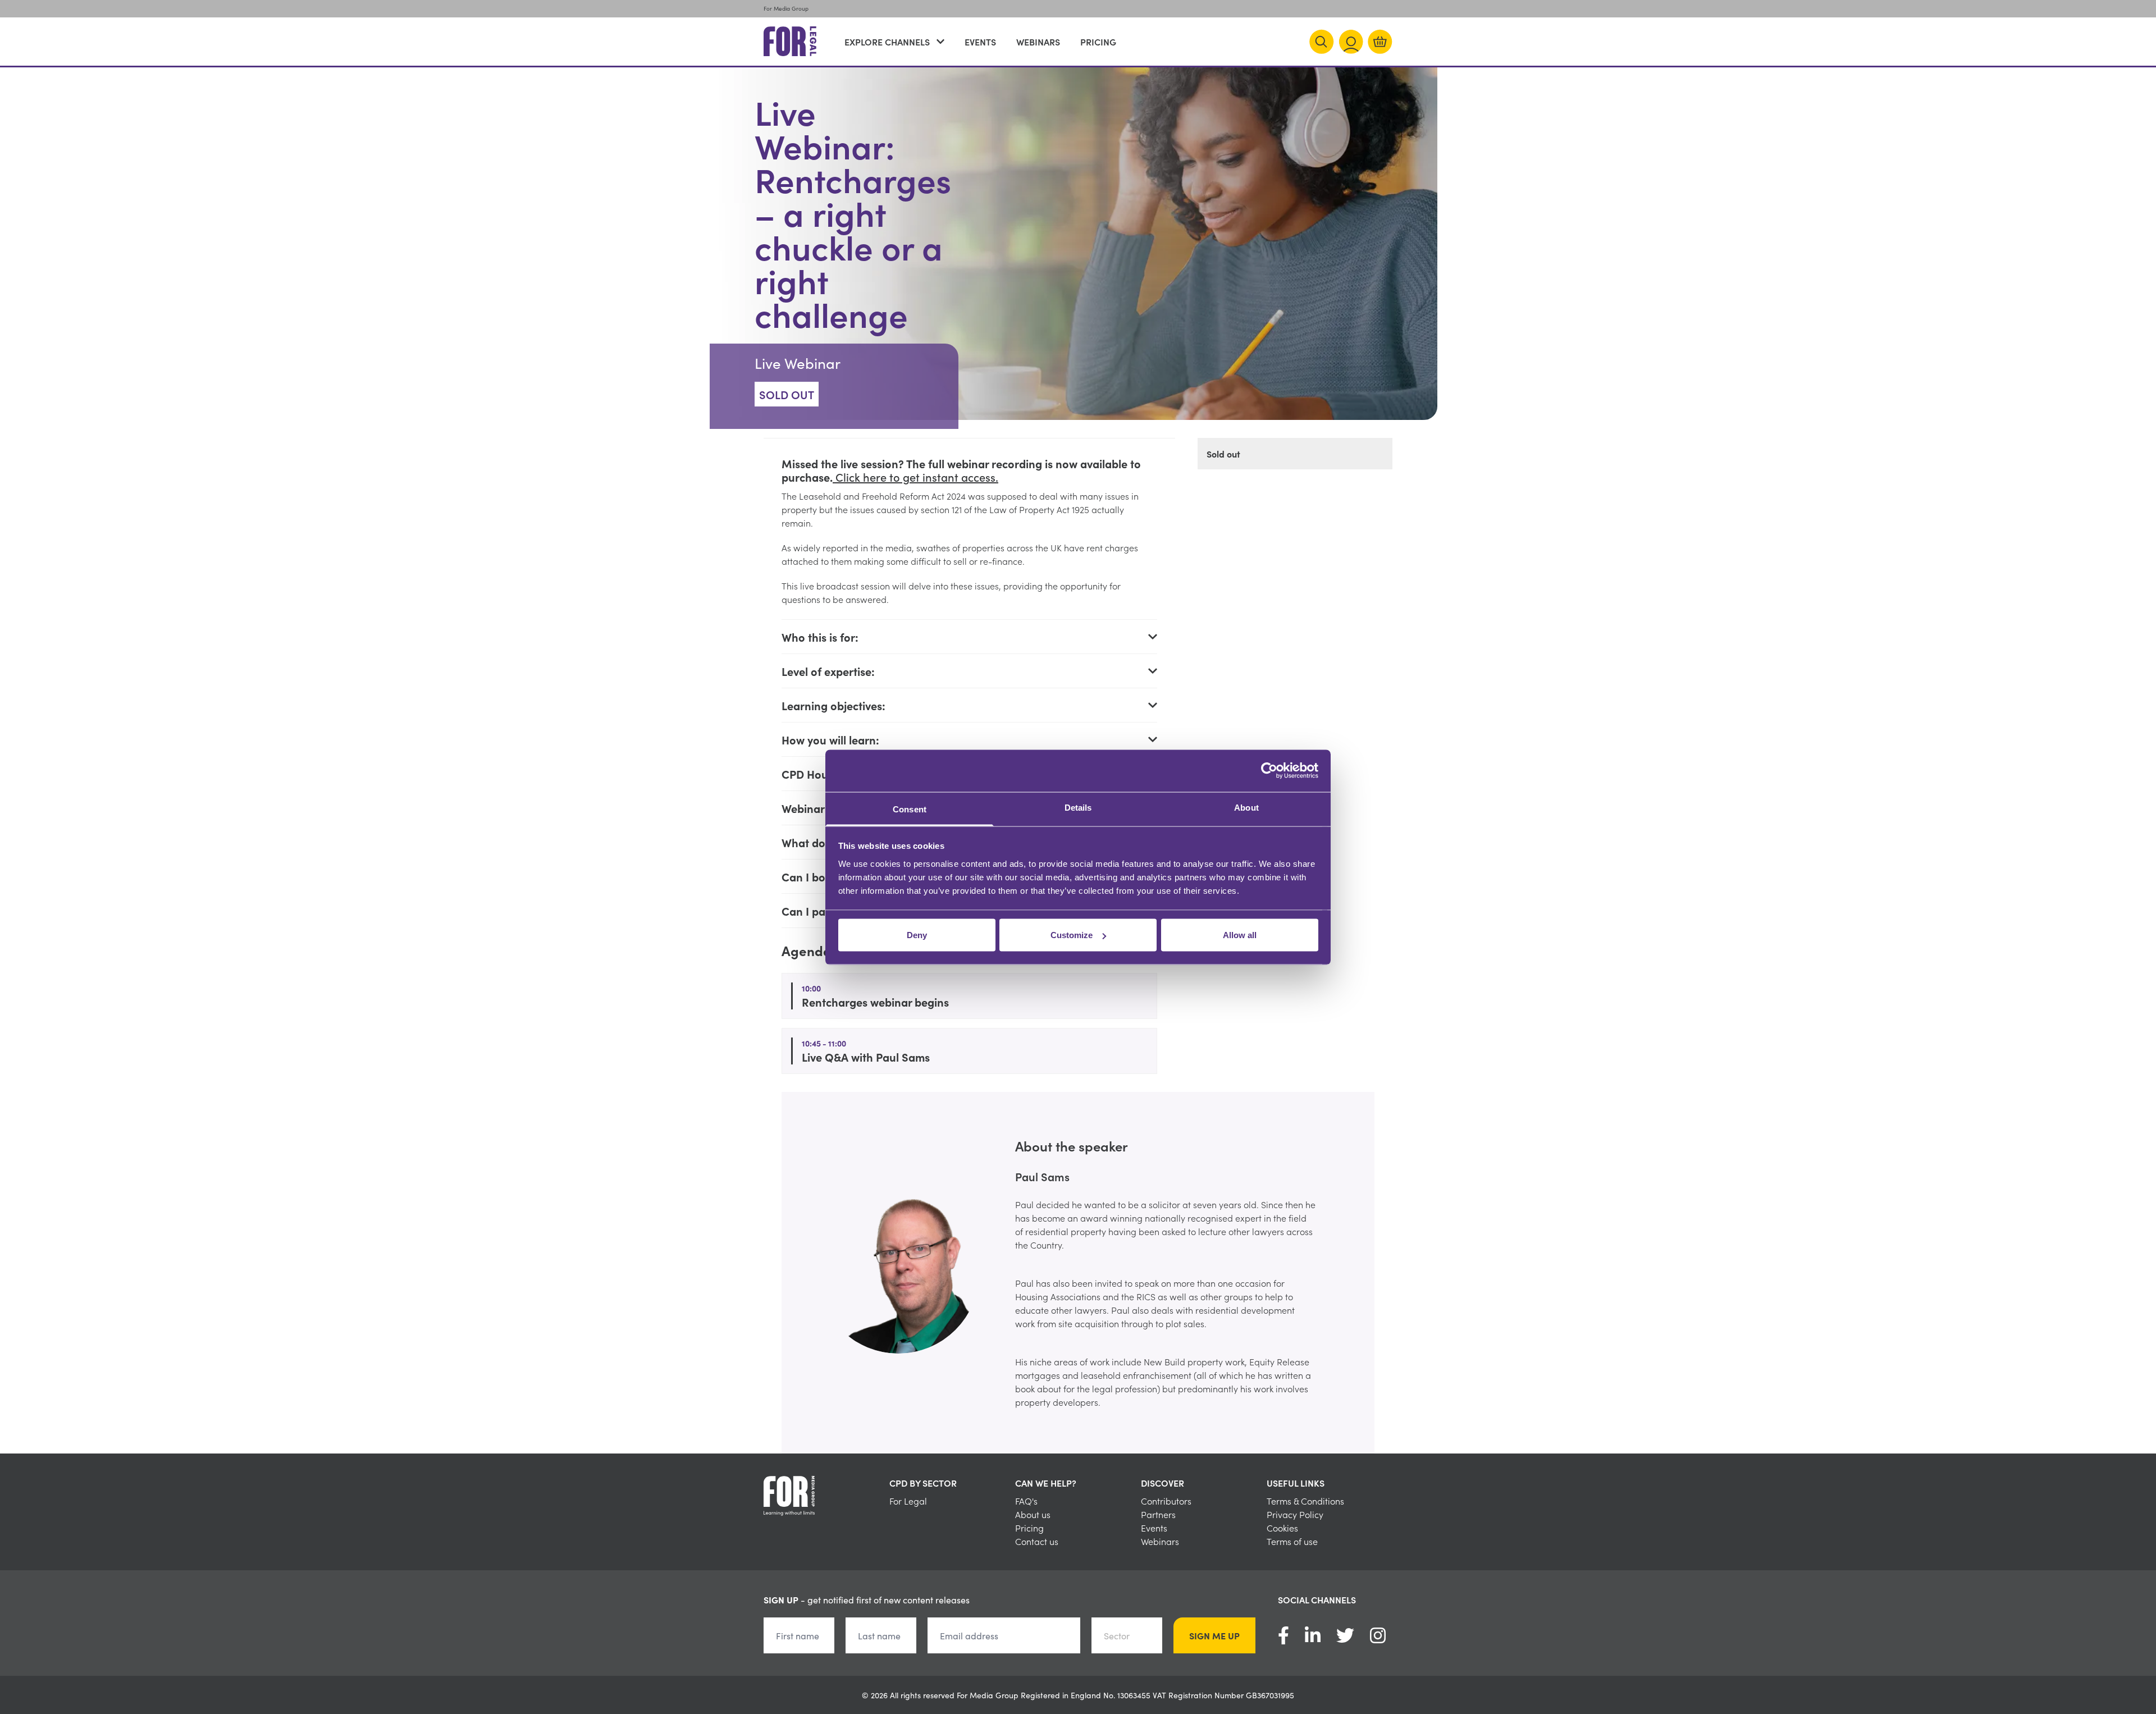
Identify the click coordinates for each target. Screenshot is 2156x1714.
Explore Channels (887, 42)
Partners (1158, 1514)
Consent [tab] (910, 809)
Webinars (1038, 42)
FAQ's (1026, 1501)
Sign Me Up (1214, 1635)
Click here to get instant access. (915, 477)
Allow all (1240, 935)
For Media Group (786, 8)
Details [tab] (1078, 807)
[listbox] (1078, 1273)
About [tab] (1246, 807)
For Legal (908, 1501)
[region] (1078, 1273)
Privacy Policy (1295, 1514)
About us (1033, 1514)
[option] (1078, 1273)
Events (980, 42)
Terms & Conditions (1305, 1501)
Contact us (1037, 1541)
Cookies (1282, 1528)
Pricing (1098, 42)
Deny (917, 935)
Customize (1072, 935)
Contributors (1166, 1501)
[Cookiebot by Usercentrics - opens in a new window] (1269, 771)
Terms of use (1292, 1541)
